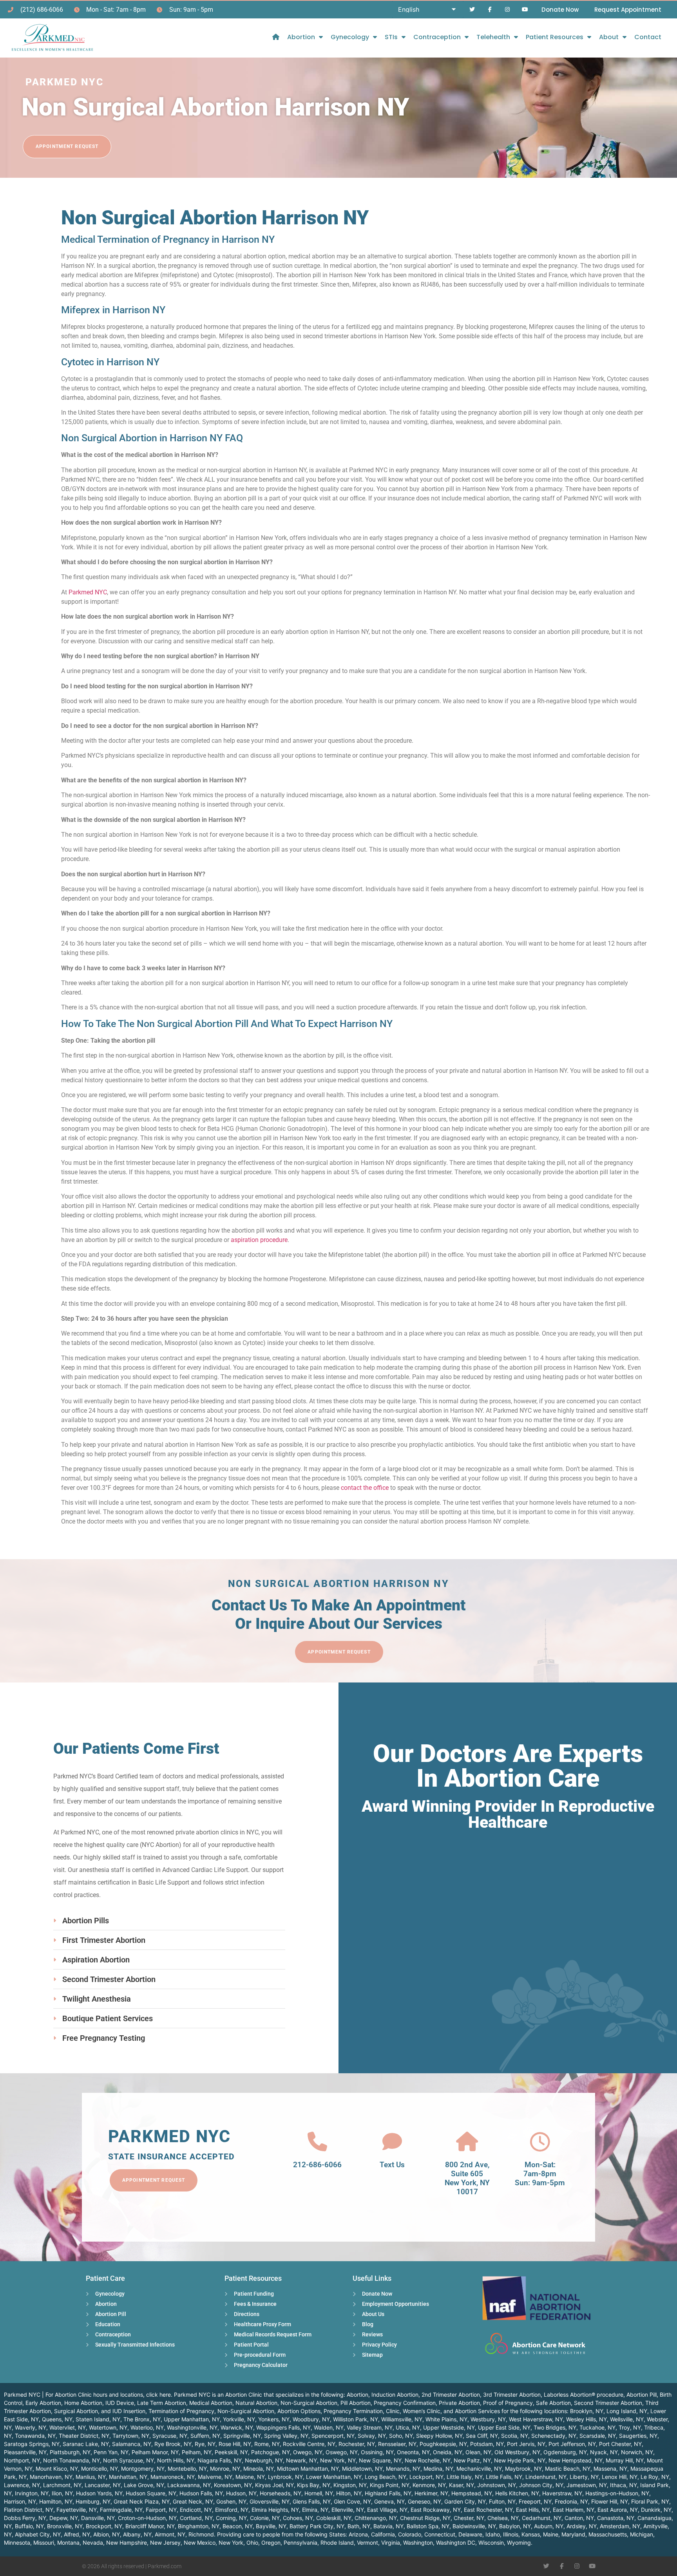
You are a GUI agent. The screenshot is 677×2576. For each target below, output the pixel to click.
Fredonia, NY (571, 2501)
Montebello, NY (187, 2469)
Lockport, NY (426, 2477)
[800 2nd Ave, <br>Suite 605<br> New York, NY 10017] (467, 2142)
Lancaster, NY (103, 2485)
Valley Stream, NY (370, 2427)
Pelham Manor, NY (155, 2452)
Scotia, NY (515, 2436)
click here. (159, 2395)
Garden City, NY (465, 2501)
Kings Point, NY (390, 2485)
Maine (551, 2534)
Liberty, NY (584, 2477)
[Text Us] (392, 2142)
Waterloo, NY (147, 2427)
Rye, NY (205, 2444)
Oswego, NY (342, 2452)
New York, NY (338, 2460)
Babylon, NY (515, 2526)
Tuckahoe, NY (597, 2427)
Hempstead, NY (472, 2493)
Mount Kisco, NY (57, 2469)
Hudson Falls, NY (201, 2493)
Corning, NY (231, 2518)
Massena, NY (610, 2469)
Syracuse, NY (170, 2436)
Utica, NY (408, 2427)
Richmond (201, 2534)
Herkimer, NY (431, 2493)
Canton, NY (579, 2518)
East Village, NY (387, 2510)
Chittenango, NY (376, 2518)
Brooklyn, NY (587, 2411)
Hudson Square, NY (151, 2493)
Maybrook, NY (523, 2469)
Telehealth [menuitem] (493, 37)
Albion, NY (107, 2534)
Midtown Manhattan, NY (308, 2469)
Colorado (410, 2534)
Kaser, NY (462, 2485)
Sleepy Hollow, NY (439, 2436)
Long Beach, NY (386, 2477)
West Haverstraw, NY (536, 2419)
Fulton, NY (502, 2501)
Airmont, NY (170, 2534)
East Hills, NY (533, 2510)
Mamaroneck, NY (173, 2477)
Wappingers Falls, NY (283, 2427)
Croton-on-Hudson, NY (147, 2518)
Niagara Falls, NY (220, 2460)
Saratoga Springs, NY (32, 2444)
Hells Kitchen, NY (517, 2493)
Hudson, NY (241, 2493)
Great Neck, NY (193, 2501)
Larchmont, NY (62, 2485)
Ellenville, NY (348, 2510)
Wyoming (519, 2543)
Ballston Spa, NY (428, 2526)
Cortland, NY (196, 2518)
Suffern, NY (205, 2436)
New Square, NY (380, 2460)
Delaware (470, 2534)
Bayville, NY (271, 2526)
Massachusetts (608, 2534)
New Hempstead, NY (576, 2460)
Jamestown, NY (587, 2485)
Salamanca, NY (132, 2444)
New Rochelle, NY (428, 2460)
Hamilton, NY (56, 2501)
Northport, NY (22, 2460)
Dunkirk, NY (656, 2510)
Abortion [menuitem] (301, 37)
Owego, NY (308, 2452)
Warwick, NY (237, 2427)
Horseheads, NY (281, 2493)
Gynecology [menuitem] (350, 37)
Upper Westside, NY (449, 2427)
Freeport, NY (535, 2501)
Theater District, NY (84, 2436)
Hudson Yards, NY (99, 2493)
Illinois (511, 2534)
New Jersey (165, 2543)
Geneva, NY (389, 2501)
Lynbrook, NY (285, 2477)
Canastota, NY (616, 2518)
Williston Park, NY (356, 2419)
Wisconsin (491, 2543)
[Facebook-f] (490, 10)
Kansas (531, 2534)
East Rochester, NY (488, 2510)
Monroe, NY (225, 2469)
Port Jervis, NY (526, 2444)
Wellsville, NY (627, 2419)
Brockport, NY (104, 2526)
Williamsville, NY (402, 2419)
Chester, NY (469, 2518)
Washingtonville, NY (192, 2427)
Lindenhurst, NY (546, 2477)
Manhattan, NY (128, 2477)
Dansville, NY (98, 2518)
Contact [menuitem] (648, 37)
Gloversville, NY (270, 2501)
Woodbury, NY (311, 2419)
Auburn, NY (549, 2526)
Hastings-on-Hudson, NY (617, 2493)
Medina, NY (438, 2469)
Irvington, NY (32, 2493)
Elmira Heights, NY (275, 2510)
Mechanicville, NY (479, 2469)
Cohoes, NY (298, 2518)
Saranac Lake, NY (86, 2444)
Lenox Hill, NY (620, 2477)
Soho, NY (401, 2436)
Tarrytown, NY (131, 2436)
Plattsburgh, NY (70, 2452)
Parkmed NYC (88, 592)
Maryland (573, 2534)
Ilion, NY (62, 2493)
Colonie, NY (265, 2518)
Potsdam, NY (487, 2444)
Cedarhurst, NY (542, 2518)
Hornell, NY (319, 2493)
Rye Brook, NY (173, 2444)
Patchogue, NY (271, 2452)
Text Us (392, 2165)
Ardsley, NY (582, 2526)
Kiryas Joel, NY (274, 2485)
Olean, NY (478, 2452)
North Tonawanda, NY (72, 2460)
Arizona (358, 2534)
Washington (418, 2543)
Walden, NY (329, 2427)
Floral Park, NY (650, 2501)
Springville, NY (242, 2436)
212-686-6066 (317, 2165)
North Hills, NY (176, 2460)
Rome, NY (267, 2444)
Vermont (367, 2543)
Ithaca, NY (624, 2485)
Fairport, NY (161, 2510)
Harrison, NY (20, 2501)
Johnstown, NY (497, 2485)
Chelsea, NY (503, 2518)
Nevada (93, 2543)
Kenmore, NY (429, 2485)
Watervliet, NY (68, 2427)
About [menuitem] (609, 37)
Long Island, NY (627, 2411)
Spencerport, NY (333, 2436)
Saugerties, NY (638, 2436)
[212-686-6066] (317, 2142)
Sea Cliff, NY (482, 2436)
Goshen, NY (231, 2501)
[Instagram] (507, 10)
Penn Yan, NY (111, 2452)
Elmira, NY (315, 2510)
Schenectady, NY (554, 2436)
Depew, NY (64, 2518)
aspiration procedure (259, 1240)
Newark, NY (301, 2460)
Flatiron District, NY (29, 2510)
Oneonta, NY (413, 2452)
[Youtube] (525, 10)
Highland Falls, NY (388, 2493)
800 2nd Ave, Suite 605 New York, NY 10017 (467, 2178)
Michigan (642, 2534)
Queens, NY (57, 2419)
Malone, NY (250, 2477)
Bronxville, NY (65, 2526)
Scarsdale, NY (598, 2436)
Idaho (493, 2534)
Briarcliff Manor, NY (150, 2526)
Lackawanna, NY (189, 2485)
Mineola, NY (259, 2469)
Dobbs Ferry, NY (25, 2518)
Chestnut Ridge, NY (425, 2518)
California (383, 2534)
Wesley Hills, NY (586, 2419)
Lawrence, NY (22, 2485)
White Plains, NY (446, 2419)
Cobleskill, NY (334, 2518)
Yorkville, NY (239, 2419)
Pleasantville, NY (25, 2452)
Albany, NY (137, 2534)
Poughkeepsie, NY (443, 2444)
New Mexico (200, 2543)
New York (231, 2543)
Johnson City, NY (541, 2485)
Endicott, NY (196, 2510)
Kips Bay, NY (314, 2485)
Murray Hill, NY (625, 2460)
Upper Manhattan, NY (192, 2419)
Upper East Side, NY (504, 2427)
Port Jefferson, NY (572, 2444)
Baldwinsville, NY (474, 2526)
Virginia (391, 2543)
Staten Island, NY (98, 2419)
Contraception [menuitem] (437, 37)
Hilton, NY (349, 2493)
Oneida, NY (448, 2452)
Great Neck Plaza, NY (142, 2501)
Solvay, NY (372, 2436)
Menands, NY (403, 2469)
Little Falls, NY (504, 2477)
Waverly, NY (31, 2427)
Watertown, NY (108, 2427)
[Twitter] (472, 10)
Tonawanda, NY (35, 2436)
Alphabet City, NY (38, 2534)
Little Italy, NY (465, 2477)
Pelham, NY (197, 2452)
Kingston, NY (350, 2485)
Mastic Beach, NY (568, 2469)
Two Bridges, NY (555, 2427)
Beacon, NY (238, 2526)
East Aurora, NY (618, 2510)
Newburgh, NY (264, 2460)
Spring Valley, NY (286, 2436)
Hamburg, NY (93, 2501)
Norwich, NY (637, 2452)
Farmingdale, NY (121, 2510)
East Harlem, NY (574, 2510)
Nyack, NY (604, 2452)
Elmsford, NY (232, 2510)
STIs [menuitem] (391, 37)
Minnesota (17, 2543)
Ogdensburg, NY (565, 2452)
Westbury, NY (488, 2419)
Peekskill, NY (231, 2452)
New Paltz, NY (472, 2460)
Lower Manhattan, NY (334, 2477)
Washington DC (456, 2543)
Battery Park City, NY (317, 2526)
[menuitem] (276, 37)
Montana (68, 2543)
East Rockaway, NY (436, 2510)
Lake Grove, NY (144, 2485)
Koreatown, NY (233, 2485)
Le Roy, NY (655, 2477)
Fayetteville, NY (77, 2510)
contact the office (365, 1488)
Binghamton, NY (199, 2526)
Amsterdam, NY (620, 2526)
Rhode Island (337, 2543)
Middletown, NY (362, 2469)
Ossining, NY (377, 2452)
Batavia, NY (388, 2526)
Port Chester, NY (620, 2444)
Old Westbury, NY (517, 2452)
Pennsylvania (300, 2543)
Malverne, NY (215, 2477)
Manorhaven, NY (51, 2477)
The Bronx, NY (142, 2419)
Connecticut (440, 2534)
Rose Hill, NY (235, 2444)
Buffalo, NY (29, 2526)
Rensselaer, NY (397, 2444)
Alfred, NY (77, 2534)
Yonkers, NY (274, 2419)
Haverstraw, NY (562, 2493)
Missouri (44, 2543)
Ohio (252, 2543)
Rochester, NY (357, 2444)
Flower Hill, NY (610, 2501)
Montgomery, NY (143, 2469)
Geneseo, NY (424, 2501)
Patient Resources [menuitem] (555, 37)
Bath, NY (359, 2526)
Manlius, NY (91, 2477)
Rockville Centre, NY (309, 2444)
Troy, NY (630, 2427)
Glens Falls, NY (312, 2501)
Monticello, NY (100, 2469)
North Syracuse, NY (129, 2460)
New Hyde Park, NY (520, 2460)
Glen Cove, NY (352, 2501)
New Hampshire (127, 2543)
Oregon (271, 2543)
